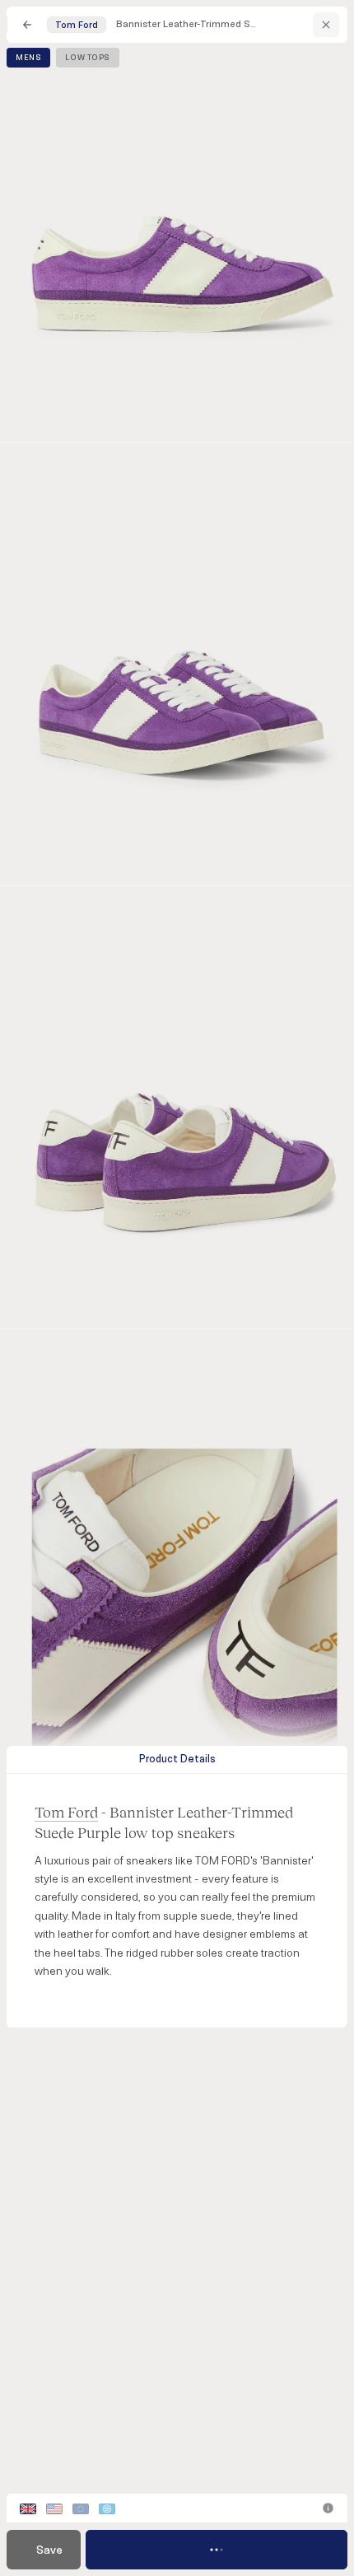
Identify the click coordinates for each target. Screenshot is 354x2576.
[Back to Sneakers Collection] (27, 25)
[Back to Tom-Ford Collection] (326, 25)
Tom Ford (66, 1812)
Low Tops (88, 58)
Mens (28, 58)
